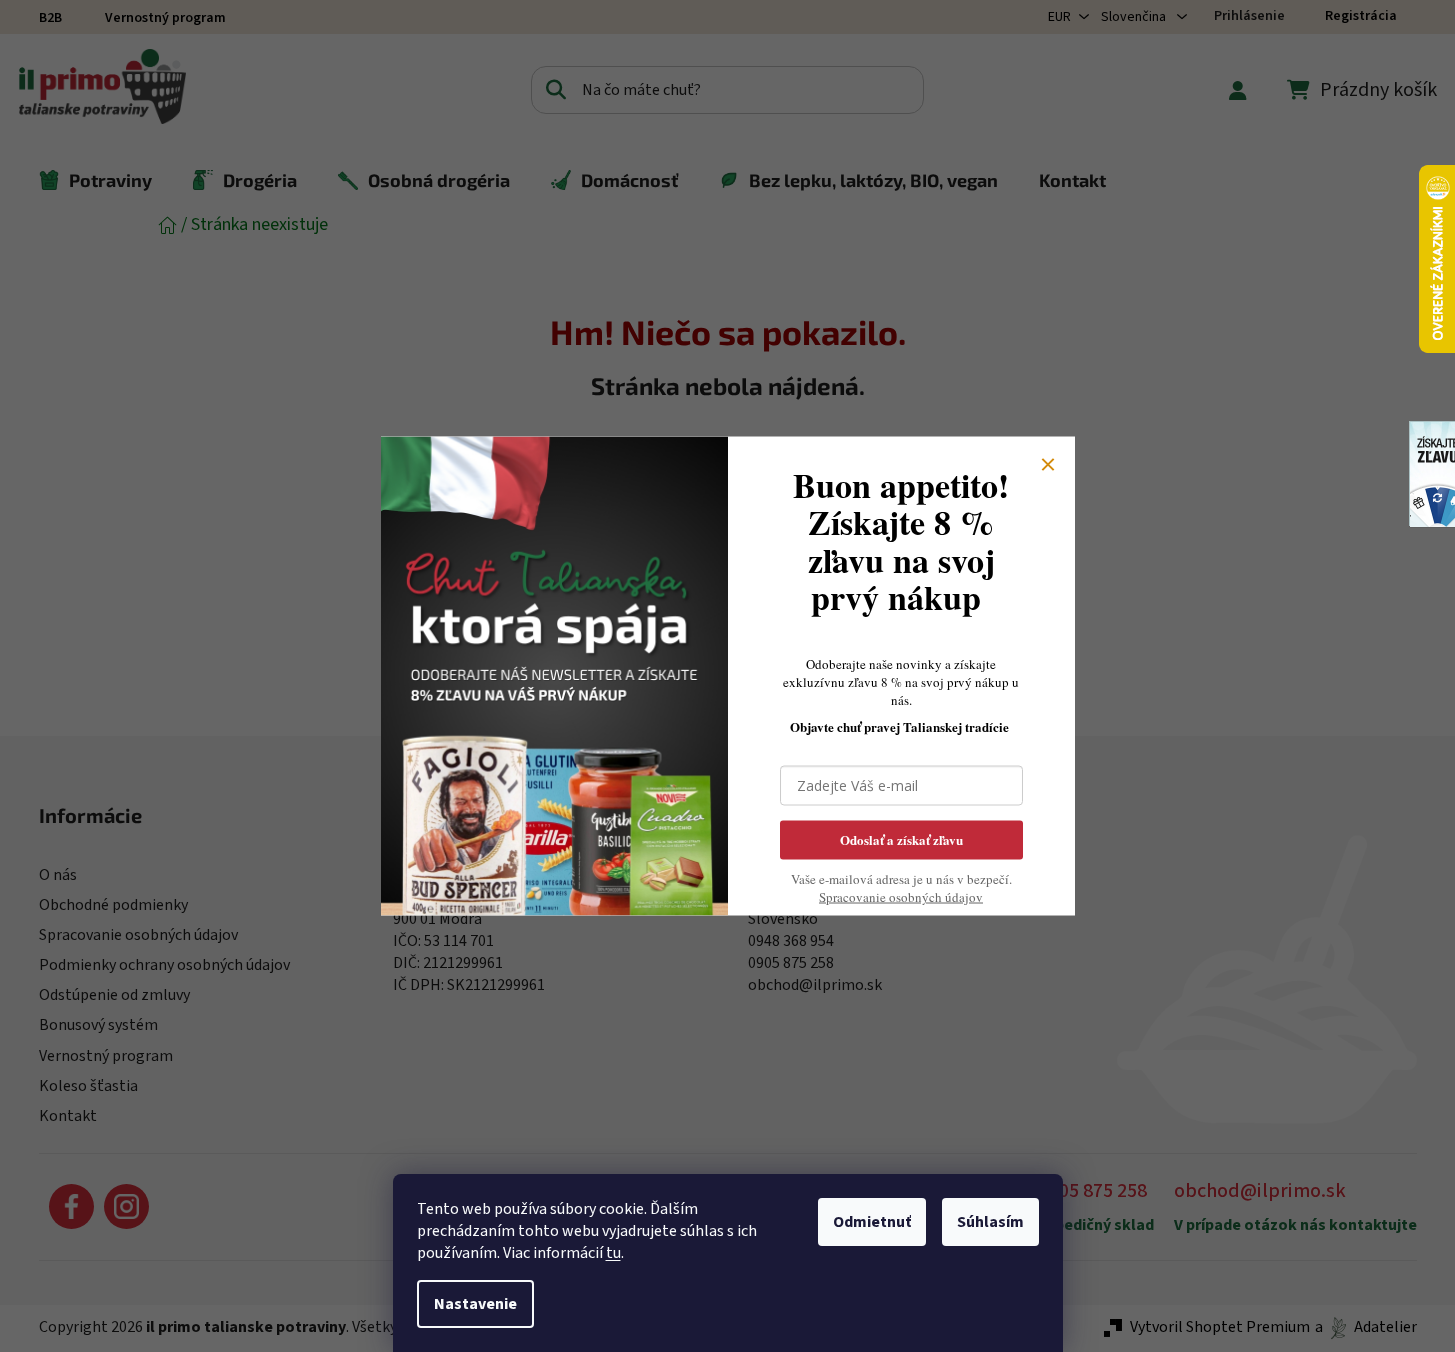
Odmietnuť (872, 1222)
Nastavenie (475, 1304)
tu (613, 1253)
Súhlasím (990, 1222)
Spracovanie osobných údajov (901, 897)
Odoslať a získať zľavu (901, 839)
